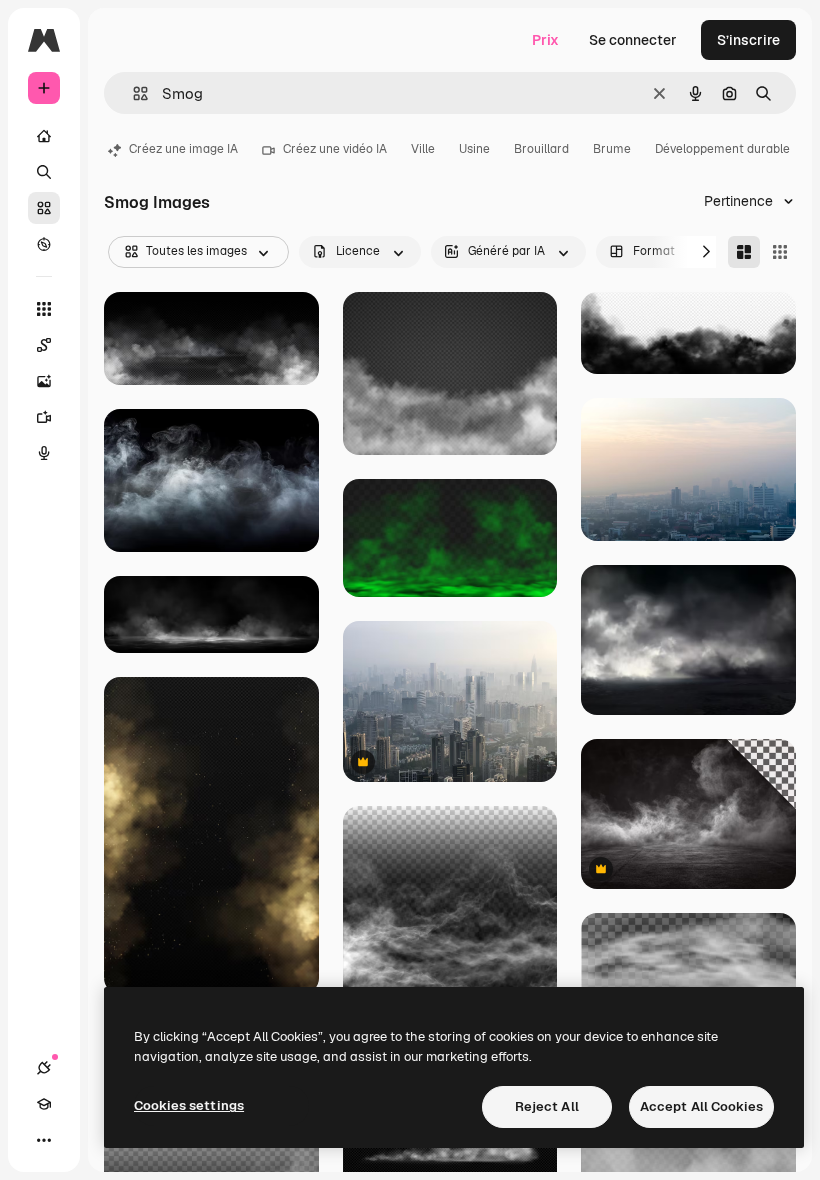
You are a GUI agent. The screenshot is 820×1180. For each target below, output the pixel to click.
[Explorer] (44, 244)
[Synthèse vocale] (44, 453)
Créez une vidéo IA (335, 149)
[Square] (780, 252)
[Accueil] (44, 136)
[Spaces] (44, 345)
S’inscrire (748, 40)
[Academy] (44, 1104)
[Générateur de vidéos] (44, 417)
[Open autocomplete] (132, 93)
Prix (545, 40)
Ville (423, 149)
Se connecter (633, 40)
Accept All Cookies (701, 1106)
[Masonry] (744, 252)
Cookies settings (189, 1105)
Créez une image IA (183, 149)
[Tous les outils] (44, 309)
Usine (474, 149)
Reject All (547, 1106)
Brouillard (541, 149)
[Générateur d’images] (44, 381)
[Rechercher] (44, 172)
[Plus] (44, 1140)
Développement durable (722, 149)
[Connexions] (44, 1068)
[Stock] (44, 208)
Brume (612, 149)
